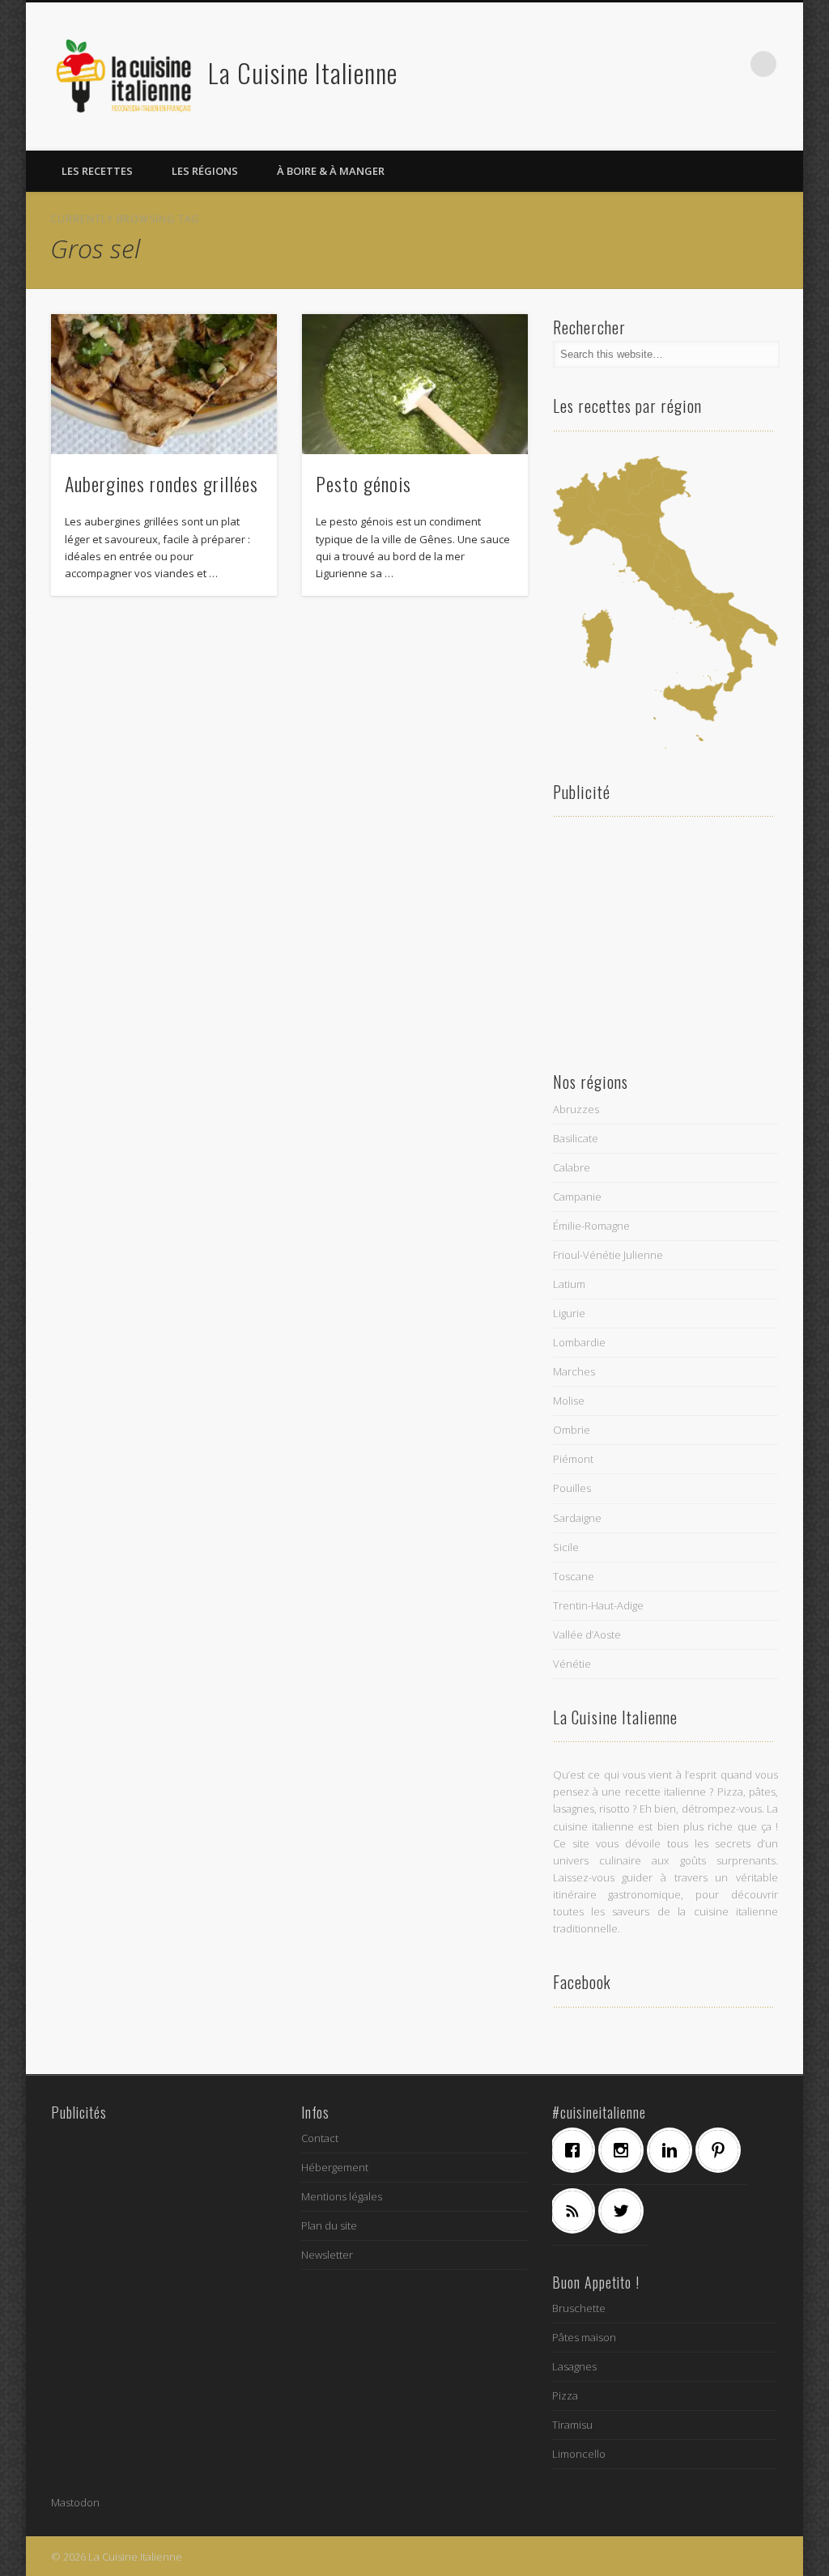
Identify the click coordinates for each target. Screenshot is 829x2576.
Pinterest (697, 64)
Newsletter (327, 2255)
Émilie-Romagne (591, 1226)
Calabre (572, 1167)
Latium (569, 1284)
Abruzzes (576, 1109)
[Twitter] (625, 2211)
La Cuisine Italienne (303, 72)
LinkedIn (730, 64)
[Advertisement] (666, 942)
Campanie (577, 1197)
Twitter (664, 64)
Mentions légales (342, 2196)
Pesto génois (363, 483)
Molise (569, 1401)
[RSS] (576, 2211)
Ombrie (572, 1430)
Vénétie (572, 1664)
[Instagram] (625, 2150)
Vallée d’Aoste (587, 1634)
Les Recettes (97, 171)
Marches (574, 1371)
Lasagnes (574, 2366)
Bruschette (579, 2308)
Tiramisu (572, 2425)
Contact (320, 2138)
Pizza (565, 2395)
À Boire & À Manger (331, 171)
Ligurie (569, 1313)
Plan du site (329, 2225)
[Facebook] (576, 2150)
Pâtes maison (584, 2337)
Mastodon (75, 2502)
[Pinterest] (722, 2150)
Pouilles (572, 1488)
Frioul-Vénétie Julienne (608, 1255)
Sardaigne (577, 1518)
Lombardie (579, 1342)
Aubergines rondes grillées (162, 483)
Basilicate (576, 1138)
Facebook (631, 64)
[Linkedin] (674, 2150)
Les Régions (205, 171)
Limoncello (579, 2454)
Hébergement (335, 2167)
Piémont (573, 1459)
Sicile (566, 1547)
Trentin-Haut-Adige (598, 1605)
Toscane (574, 1576)
